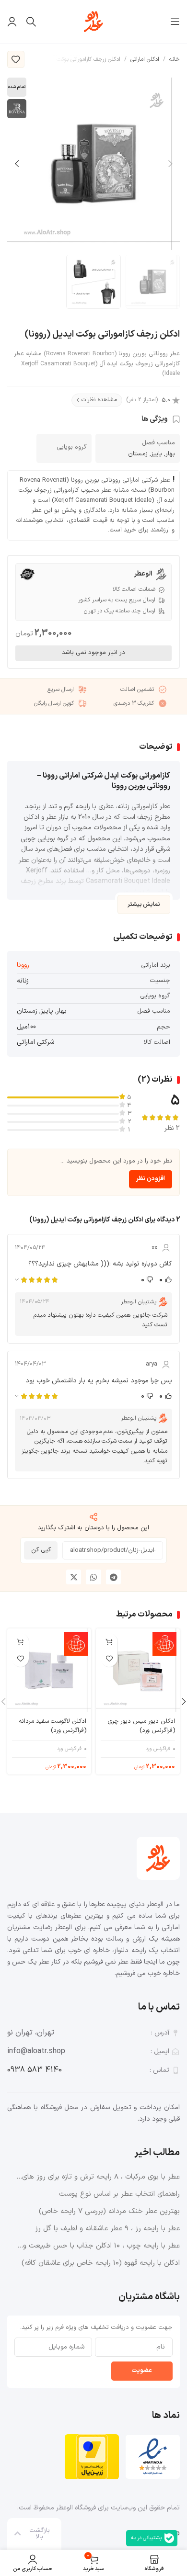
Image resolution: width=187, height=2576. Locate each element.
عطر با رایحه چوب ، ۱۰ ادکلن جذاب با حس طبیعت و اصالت (101, 2246)
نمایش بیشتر (144, 904)
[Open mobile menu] (175, 22)
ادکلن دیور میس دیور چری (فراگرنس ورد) (141, 1726)
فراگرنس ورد (158, 1749)
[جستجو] (31, 22)
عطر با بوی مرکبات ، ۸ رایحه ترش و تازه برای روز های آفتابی (101, 2177)
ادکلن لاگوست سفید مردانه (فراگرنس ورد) (53, 1726)
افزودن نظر (151, 1179)
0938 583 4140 (35, 2070)
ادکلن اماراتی (145, 59)
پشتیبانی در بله (146, 2538)
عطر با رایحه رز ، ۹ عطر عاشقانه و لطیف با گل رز (107, 2229)
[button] (114, 1577)
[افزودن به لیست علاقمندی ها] (16, 59)
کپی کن (41, 1550)
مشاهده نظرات (99, 400)
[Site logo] (93, 21)
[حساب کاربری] (12, 22)
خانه (175, 59)
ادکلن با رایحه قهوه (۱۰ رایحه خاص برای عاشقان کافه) (101, 2263)
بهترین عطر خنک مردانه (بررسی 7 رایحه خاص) (109, 2211)
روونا (23, 965)
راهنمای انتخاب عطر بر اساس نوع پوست (119, 2194)
